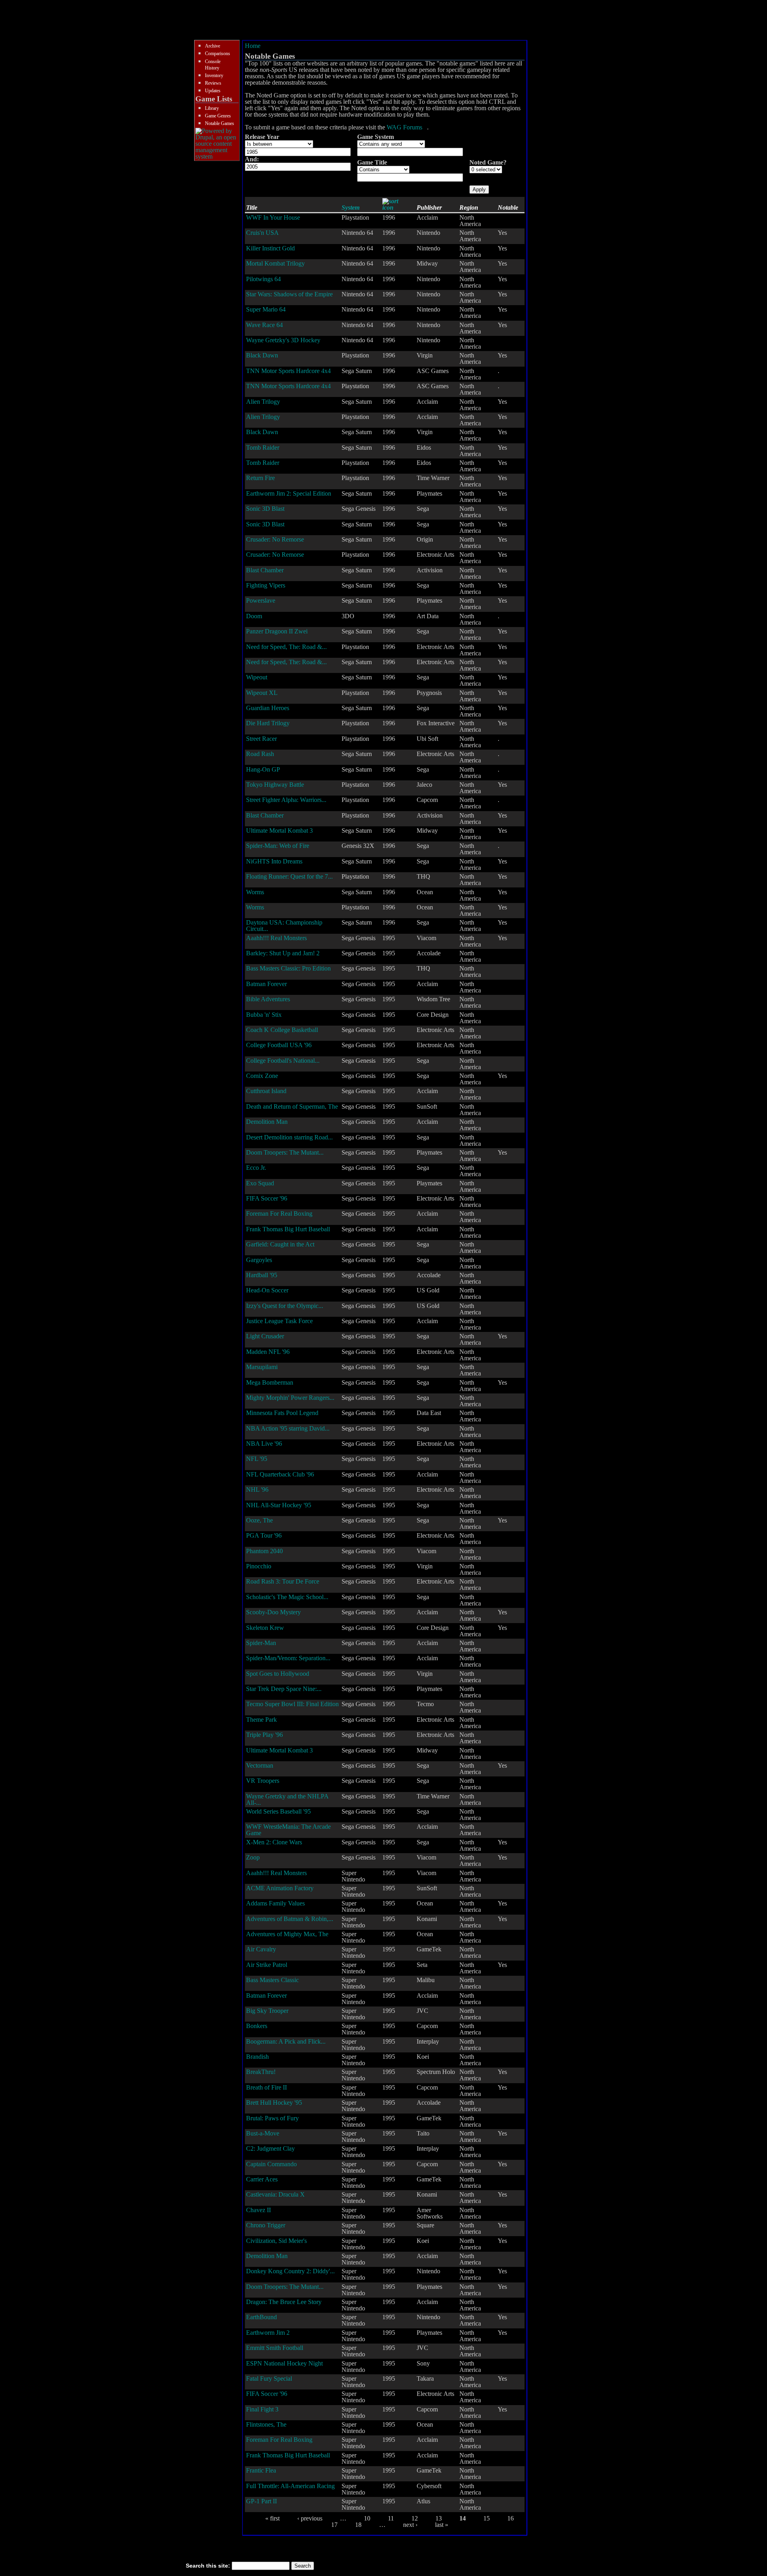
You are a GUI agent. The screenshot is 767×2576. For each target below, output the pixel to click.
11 (391, 2518)
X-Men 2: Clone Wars (274, 1842)
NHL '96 (257, 1489)
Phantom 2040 (264, 1551)
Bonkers (257, 2026)
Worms (255, 892)
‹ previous (310, 2518)
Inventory (214, 75)
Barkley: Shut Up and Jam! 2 (283, 953)
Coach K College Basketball (282, 1030)
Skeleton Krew (265, 1628)
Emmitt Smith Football (275, 2348)
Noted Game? (488, 162)
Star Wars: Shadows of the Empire (289, 294)
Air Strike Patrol (267, 1965)
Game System (376, 137)
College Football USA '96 (279, 1045)
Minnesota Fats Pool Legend (282, 1413)
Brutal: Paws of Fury (272, 2118)
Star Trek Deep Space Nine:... (284, 1689)
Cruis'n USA (262, 233)
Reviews (213, 83)
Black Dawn (262, 355)
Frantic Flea (261, 2470)
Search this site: (209, 2566)
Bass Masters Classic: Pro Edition (288, 968)
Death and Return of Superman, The (292, 1106)
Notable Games (220, 123)
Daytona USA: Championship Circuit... (284, 926)
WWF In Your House (273, 217)
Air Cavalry (261, 1949)
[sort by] (395, 207)
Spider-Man (261, 1643)
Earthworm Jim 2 (268, 2333)
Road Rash (260, 754)
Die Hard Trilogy (268, 723)
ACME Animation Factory (280, 1888)
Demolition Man (267, 1122)
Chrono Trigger (266, 2225)
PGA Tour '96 (264, 1535)
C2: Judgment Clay (270, 2148)
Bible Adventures (268, 999)
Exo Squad (260, 1183)
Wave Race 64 (264, 325)
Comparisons (218, 54)
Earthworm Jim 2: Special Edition (289, 493)
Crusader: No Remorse (275, 539)
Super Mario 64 (266, 309)
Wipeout (257, 677)
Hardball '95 (262, 1275)
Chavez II (258, 2210)
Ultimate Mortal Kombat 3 (279, 831)
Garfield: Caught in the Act (280, 1244)
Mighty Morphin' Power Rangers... (290, 1398)
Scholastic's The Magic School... (287, 1597)
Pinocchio (259, 1566)
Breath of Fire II (266, 2087)
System (351, 207)
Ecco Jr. (256, 1168)
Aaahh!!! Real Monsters (276, 938)
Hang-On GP (263, 769)
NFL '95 (257, 1459)
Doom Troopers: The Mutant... (285, 1152)
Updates (213, 91)
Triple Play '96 (264, 1735)
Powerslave (261, 600)
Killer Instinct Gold (270, 248)
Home (253, 46)
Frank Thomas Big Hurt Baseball (288, 1229)
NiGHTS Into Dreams (274, 861)
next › (410, 2525)
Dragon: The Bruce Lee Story (284, 2302)
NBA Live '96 (264, 1444)
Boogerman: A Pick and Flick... (286, 2041)
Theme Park (261, 1720)
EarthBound (261, 2317)
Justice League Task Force (279, 1321)
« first (272, 2518)
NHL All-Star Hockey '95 (279, 1505)
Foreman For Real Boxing (279, 1214)
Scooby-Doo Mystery (273, 1612)
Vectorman (260, 1765)
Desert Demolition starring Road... (289, 1137)
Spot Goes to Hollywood (278, 1674)
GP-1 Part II (261, 2501)
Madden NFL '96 (268, 1352)
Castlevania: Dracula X (275, 2194)
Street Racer (261, 739)
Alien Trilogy (263, 402)
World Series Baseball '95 (278, 1811)
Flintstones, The (266, 2424)
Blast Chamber (265, 570)
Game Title (372, 162)
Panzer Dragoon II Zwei (277, 631)
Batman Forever (266, 984)
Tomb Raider (263, 448)
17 (334, 2525)
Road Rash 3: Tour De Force (283, 1581)
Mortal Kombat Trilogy (275, 263)
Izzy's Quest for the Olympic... (285, 1306)
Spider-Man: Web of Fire (278, 846)
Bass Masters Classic (272, 1980)
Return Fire (260, 478)
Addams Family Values (275, 1903)
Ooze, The (259, 1520)
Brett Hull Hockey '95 (274, 2103)
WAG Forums (404, 127)
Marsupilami (262, 1367)
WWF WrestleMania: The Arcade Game (288, 1830)
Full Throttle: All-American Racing (290, 2486)
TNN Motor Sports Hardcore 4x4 (288, 371)
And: (252, 159)
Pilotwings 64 (263, 279)
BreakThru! (261, 2072)
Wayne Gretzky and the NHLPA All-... (287, 1799)
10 (367, 2518)
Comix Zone (262, 1076)
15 (487, 2518)
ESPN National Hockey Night (284, 2363)
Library (212, 108)
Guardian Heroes (268, 708)
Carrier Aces (262, 2179)
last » (442, 2525)
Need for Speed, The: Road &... (286, 647)
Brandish (257, 2057)
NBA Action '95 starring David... (288, 1428)
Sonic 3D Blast (265, 509)
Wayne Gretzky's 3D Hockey (283, 340)
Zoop (253, 1857)
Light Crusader (265, 1336)
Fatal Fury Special (269, 2379)
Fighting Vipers (266, 585)
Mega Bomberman (270, 1382)
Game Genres (218, 116)
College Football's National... (283, 1061)
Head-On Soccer (267, 1290)
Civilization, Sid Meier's (276, 2241)
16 (511, 2518)
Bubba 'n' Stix (264, 1015)
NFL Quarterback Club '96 (280, 1474)
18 (358, 2525)
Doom (254, 616)
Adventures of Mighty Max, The (287, 1934)
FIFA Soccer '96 (267, 1198)
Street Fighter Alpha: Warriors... (286, 800)
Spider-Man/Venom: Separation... (288, 1658)
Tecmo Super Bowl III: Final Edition (292, 1704)
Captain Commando (271, 2164)
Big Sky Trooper (267, 2011)
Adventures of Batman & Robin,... (290, 1919)
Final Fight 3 (262, 2409)
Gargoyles (259, 1260)
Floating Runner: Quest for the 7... (289, 876)
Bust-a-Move (263, 2133)
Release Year (262, 137)
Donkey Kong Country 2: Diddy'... (290, 2271)
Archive (213, 46)
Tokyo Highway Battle (275, 785)
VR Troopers (263, 1781)
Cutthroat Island (266, 1091)
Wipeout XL (262, 693)
